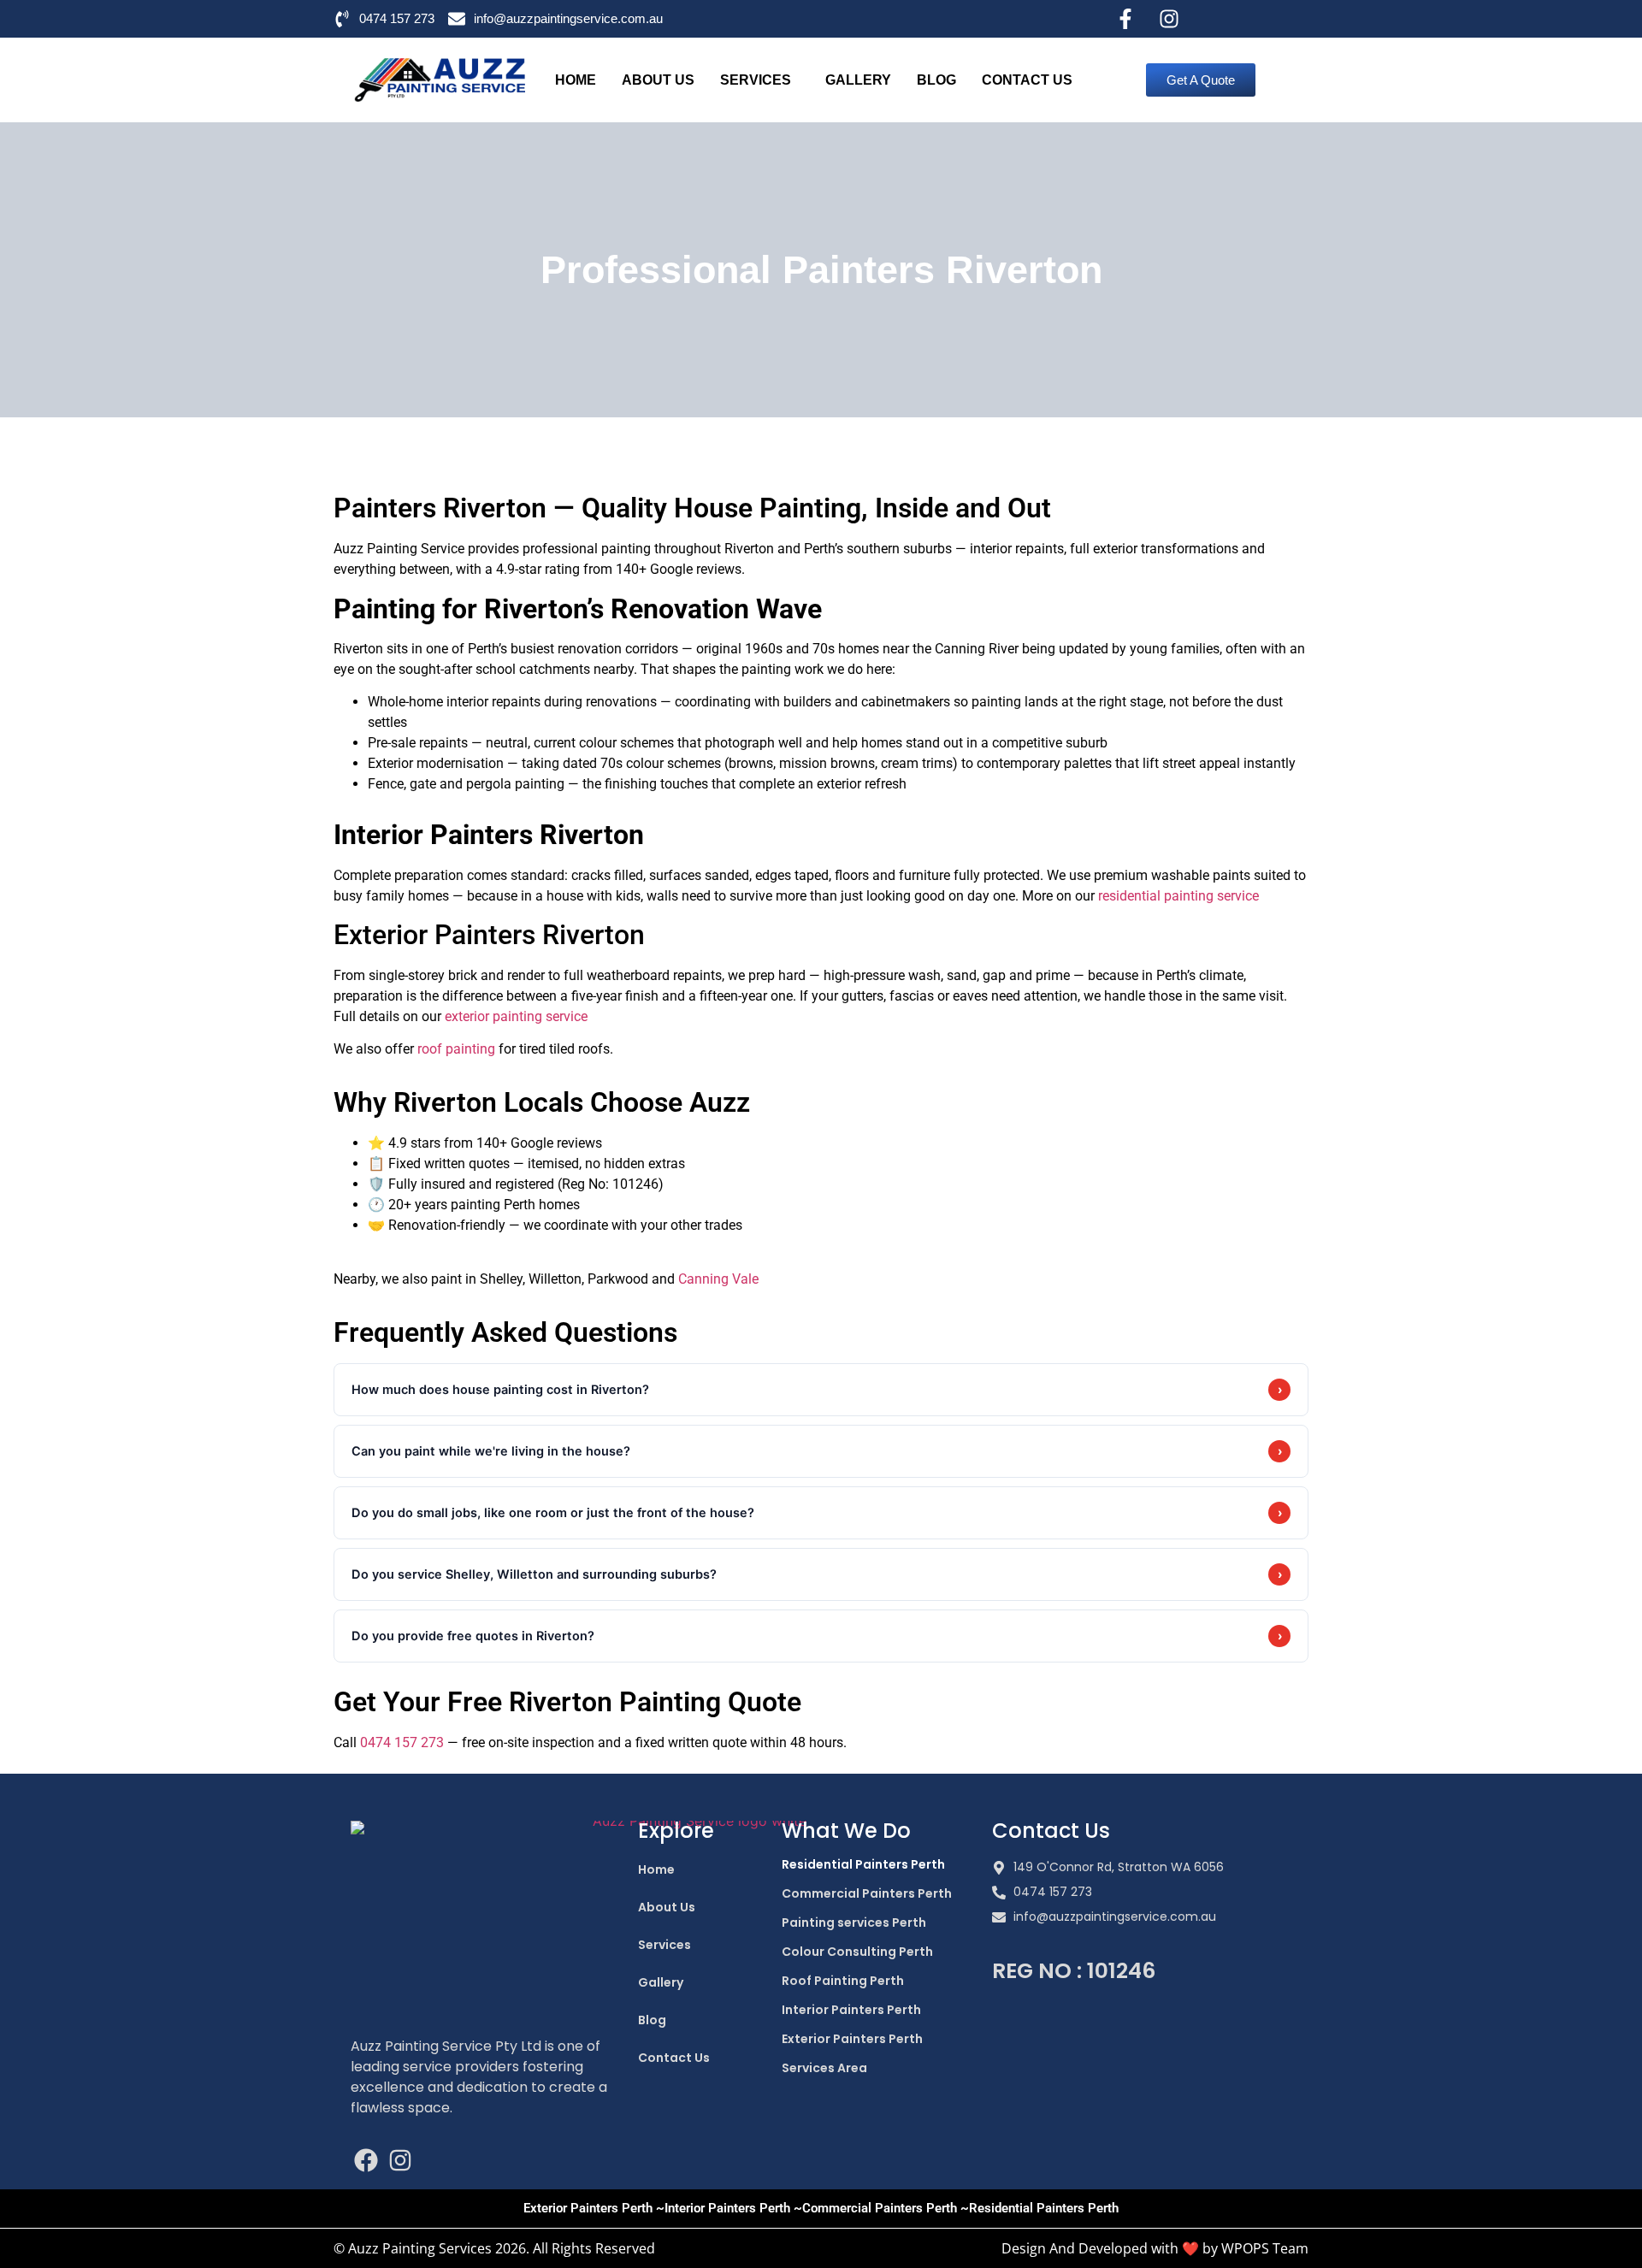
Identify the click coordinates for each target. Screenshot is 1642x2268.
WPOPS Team (1265, 2248)
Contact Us (1027, 80)
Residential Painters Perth (863, 1864)
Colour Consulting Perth (857, 1952)
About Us (658, 80)
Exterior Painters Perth (852, 2039)
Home (576, 80)
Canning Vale (718, 1279)
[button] (760, 80)
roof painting (456, 1049)
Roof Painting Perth (843, 1981)
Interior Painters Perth (851, 2010)
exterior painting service (516, 1016)
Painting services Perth (854, 1922)
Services (756, 80)
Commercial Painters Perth (867, 1893)
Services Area (824, 2068)
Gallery (858, 80)
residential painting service (1178, 896)
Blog (936, 80)
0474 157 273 (402, 1742)
